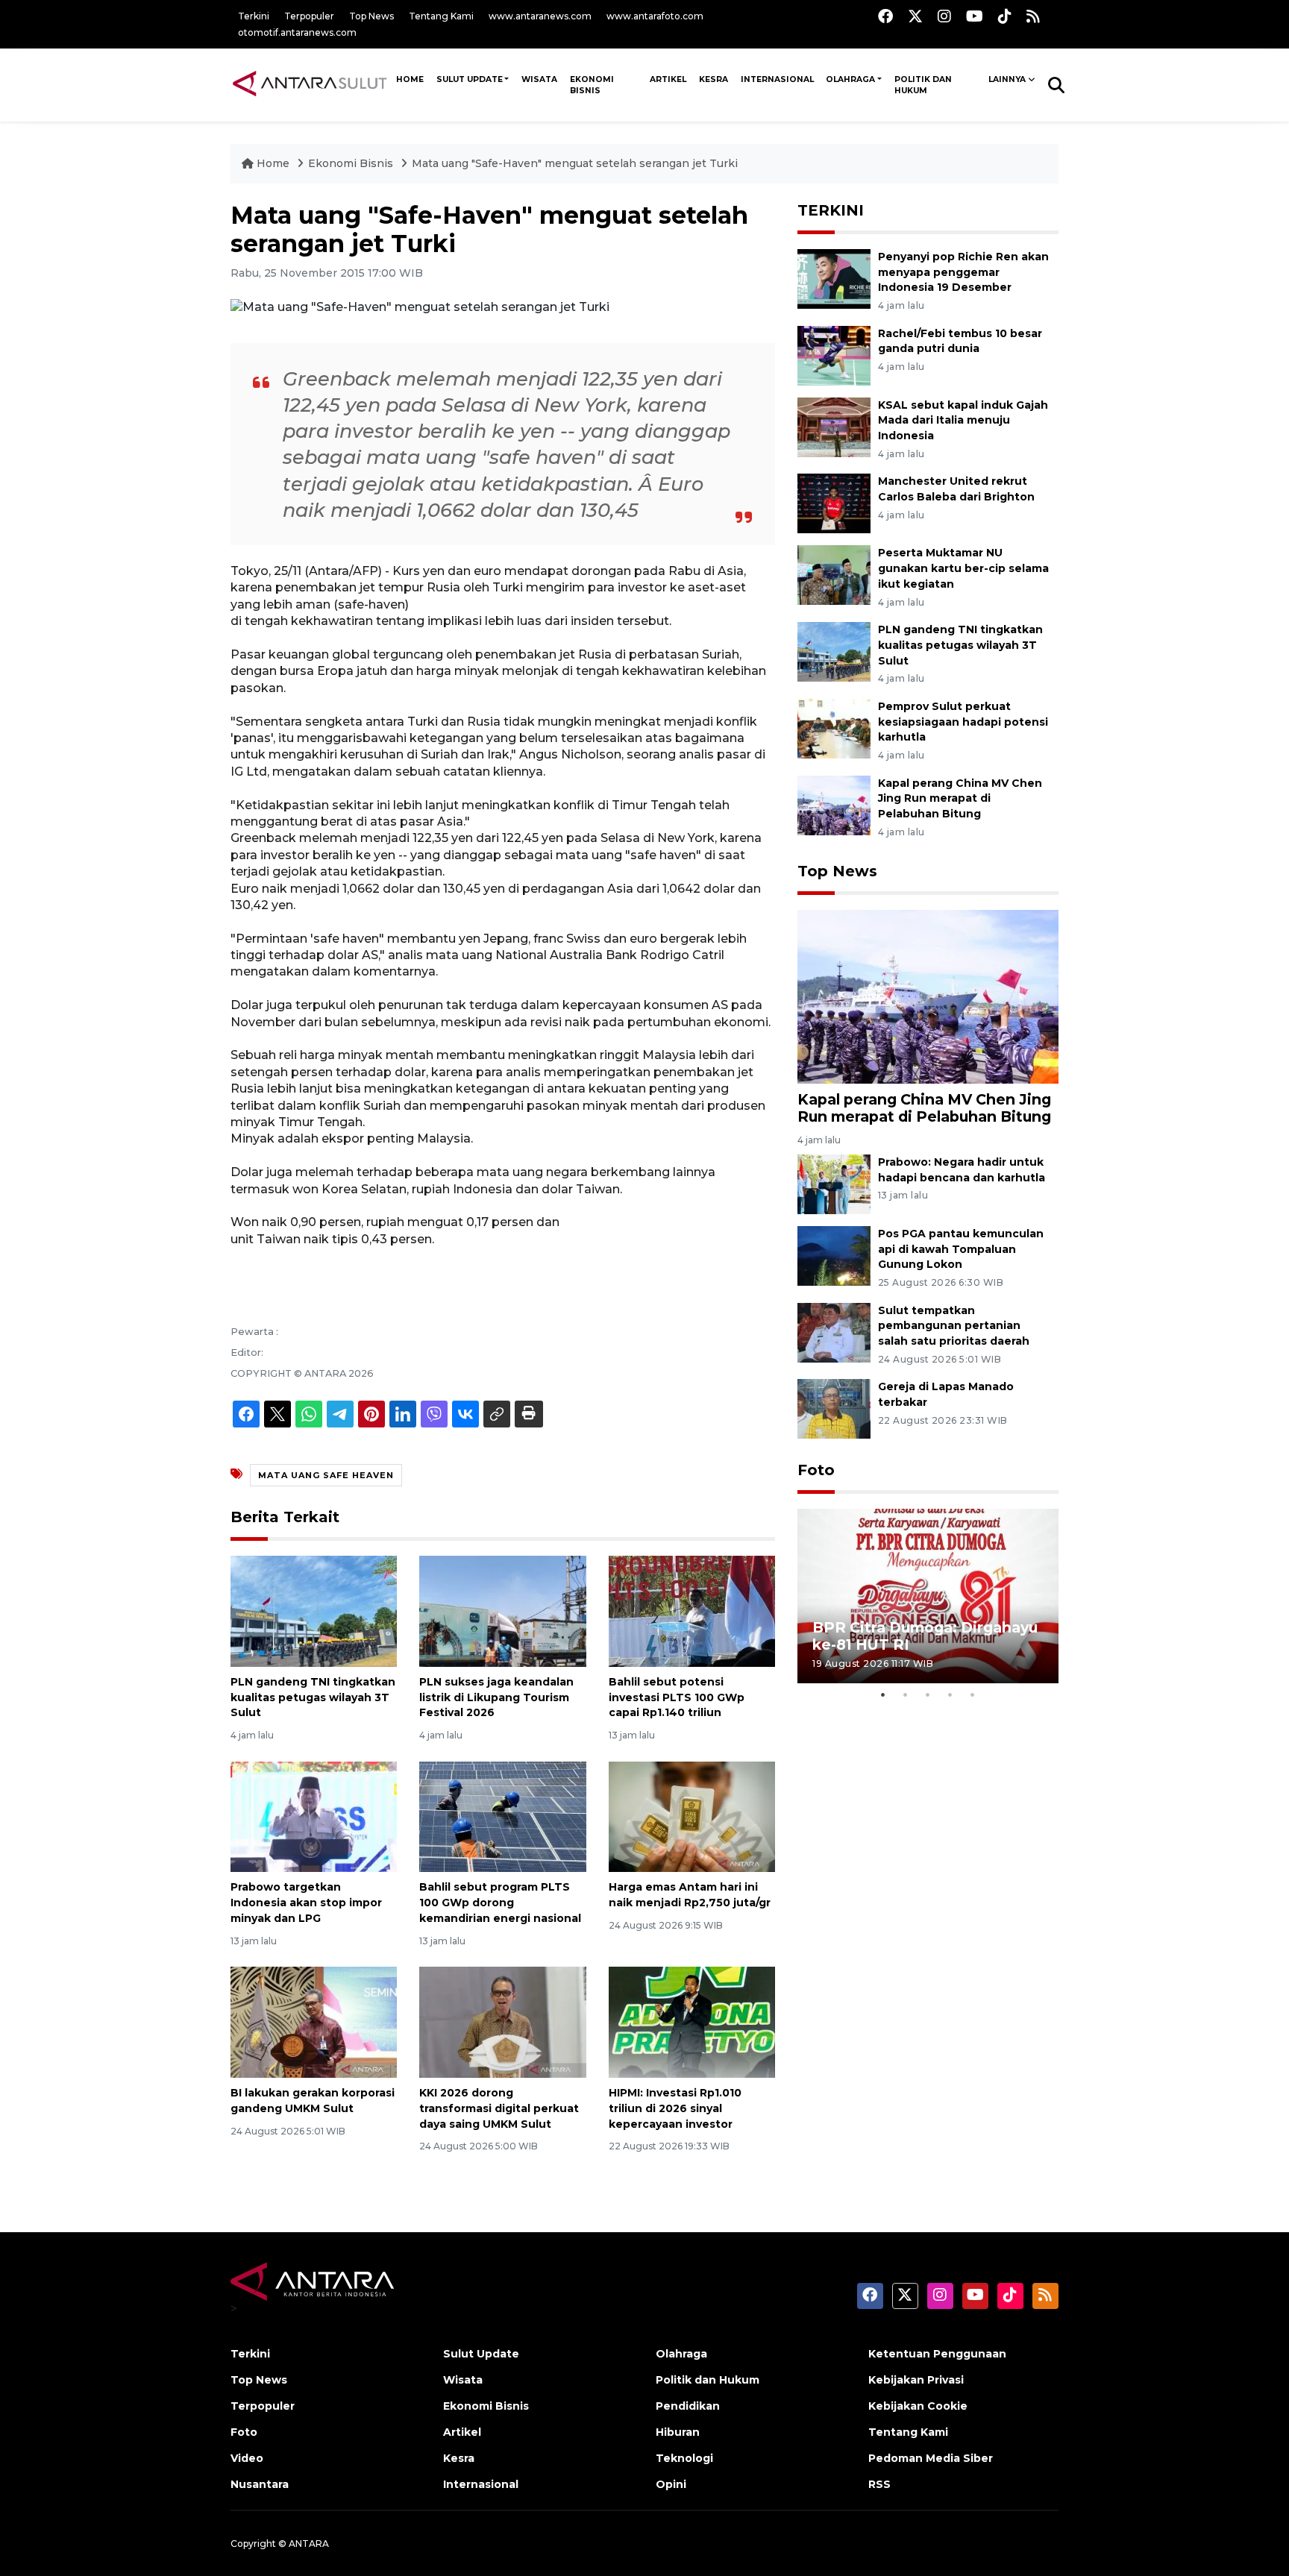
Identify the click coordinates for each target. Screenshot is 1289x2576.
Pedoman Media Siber (931, 2458)
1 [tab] (883, 1694)
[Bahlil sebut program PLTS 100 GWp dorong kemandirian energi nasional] (502, 1816)
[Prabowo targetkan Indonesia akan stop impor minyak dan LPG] (314, 1816)
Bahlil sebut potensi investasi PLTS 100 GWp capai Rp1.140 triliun (677, 1697)
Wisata (539, 79)
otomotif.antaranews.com (297, 32)
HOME (410, 79)
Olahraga (850, 79)
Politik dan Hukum (923, 85)
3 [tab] (928, 1694)
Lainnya (1007, 79)
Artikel (668, 79)
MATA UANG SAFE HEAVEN (326, 1475)
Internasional (777, 79)
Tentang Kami (441, 16)
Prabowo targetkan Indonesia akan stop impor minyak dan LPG (306, 1903)
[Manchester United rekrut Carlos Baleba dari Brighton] (834, 503)
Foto (816, 1470)
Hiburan (678, 2432)
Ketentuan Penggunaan (937, 2354)
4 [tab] (950, 1694)
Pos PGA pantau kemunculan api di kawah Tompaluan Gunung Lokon (961, 1249)
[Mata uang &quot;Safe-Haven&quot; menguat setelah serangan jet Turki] (928, 996)
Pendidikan (688, 2406)
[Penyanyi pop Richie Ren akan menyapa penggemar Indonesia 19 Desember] (834, 278)
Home (273, 163)
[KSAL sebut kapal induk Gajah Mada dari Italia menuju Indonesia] (834, 426)
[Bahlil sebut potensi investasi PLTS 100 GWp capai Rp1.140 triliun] (692, 1611)
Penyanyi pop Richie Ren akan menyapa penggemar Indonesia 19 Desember (963, 272)
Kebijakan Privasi (916, 2380)
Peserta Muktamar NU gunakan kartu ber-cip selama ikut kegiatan (963, 568)
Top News (371, 16)
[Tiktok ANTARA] (1005, 16)
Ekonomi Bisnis (592, 85)
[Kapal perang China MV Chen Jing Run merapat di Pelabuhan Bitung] (834, 804)
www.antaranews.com (540, 16)
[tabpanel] (928, 1596)
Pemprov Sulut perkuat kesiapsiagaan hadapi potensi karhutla (963, 722)
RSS (879, 2484)
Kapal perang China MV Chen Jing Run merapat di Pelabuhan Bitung (960, 799)
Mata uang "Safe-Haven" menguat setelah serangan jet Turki (575, 163)
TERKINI (831, 210)
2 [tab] (906, 1694)
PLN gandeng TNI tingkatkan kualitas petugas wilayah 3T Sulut (313, 1697)
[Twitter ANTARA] (915, 16)
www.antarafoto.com (655, 16)
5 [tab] (973, 1694)
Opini (671, 2484)
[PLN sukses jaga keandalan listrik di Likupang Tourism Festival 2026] (502, 1611)
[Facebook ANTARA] (885, 16)
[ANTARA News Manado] (310, 84)
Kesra (714, 79)
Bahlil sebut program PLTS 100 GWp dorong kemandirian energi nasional (500, 1903)
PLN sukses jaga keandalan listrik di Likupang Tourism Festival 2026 (496, 1697)
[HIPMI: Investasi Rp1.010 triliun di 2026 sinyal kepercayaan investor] (692, 2021)
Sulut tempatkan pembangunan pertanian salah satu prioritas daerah (954, 1326)
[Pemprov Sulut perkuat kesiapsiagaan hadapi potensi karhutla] (834, 728)
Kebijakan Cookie (918, 2406)
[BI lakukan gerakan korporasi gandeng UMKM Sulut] (314, 2021)
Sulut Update (470, 79)
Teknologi (684, 2458)
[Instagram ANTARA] (944, 16)
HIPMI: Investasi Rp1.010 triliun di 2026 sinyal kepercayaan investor (675, 2108)
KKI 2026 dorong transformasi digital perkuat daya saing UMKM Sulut (499, 2108)
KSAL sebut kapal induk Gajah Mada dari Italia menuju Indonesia (963, 421)
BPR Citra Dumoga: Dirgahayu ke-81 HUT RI (925, 1636)
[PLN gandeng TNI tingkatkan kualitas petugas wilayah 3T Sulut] (314, 1611)
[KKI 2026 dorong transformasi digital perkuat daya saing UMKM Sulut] (502, 2021)
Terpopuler (309, 16)
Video (247, 2458)
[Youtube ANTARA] (975, 16)
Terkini (254, 16)
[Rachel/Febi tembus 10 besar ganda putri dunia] (834, 355)
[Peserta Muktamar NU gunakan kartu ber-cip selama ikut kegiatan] (834, 575)
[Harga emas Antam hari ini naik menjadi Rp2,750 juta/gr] (692, 1816)
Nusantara (260, 2484)
